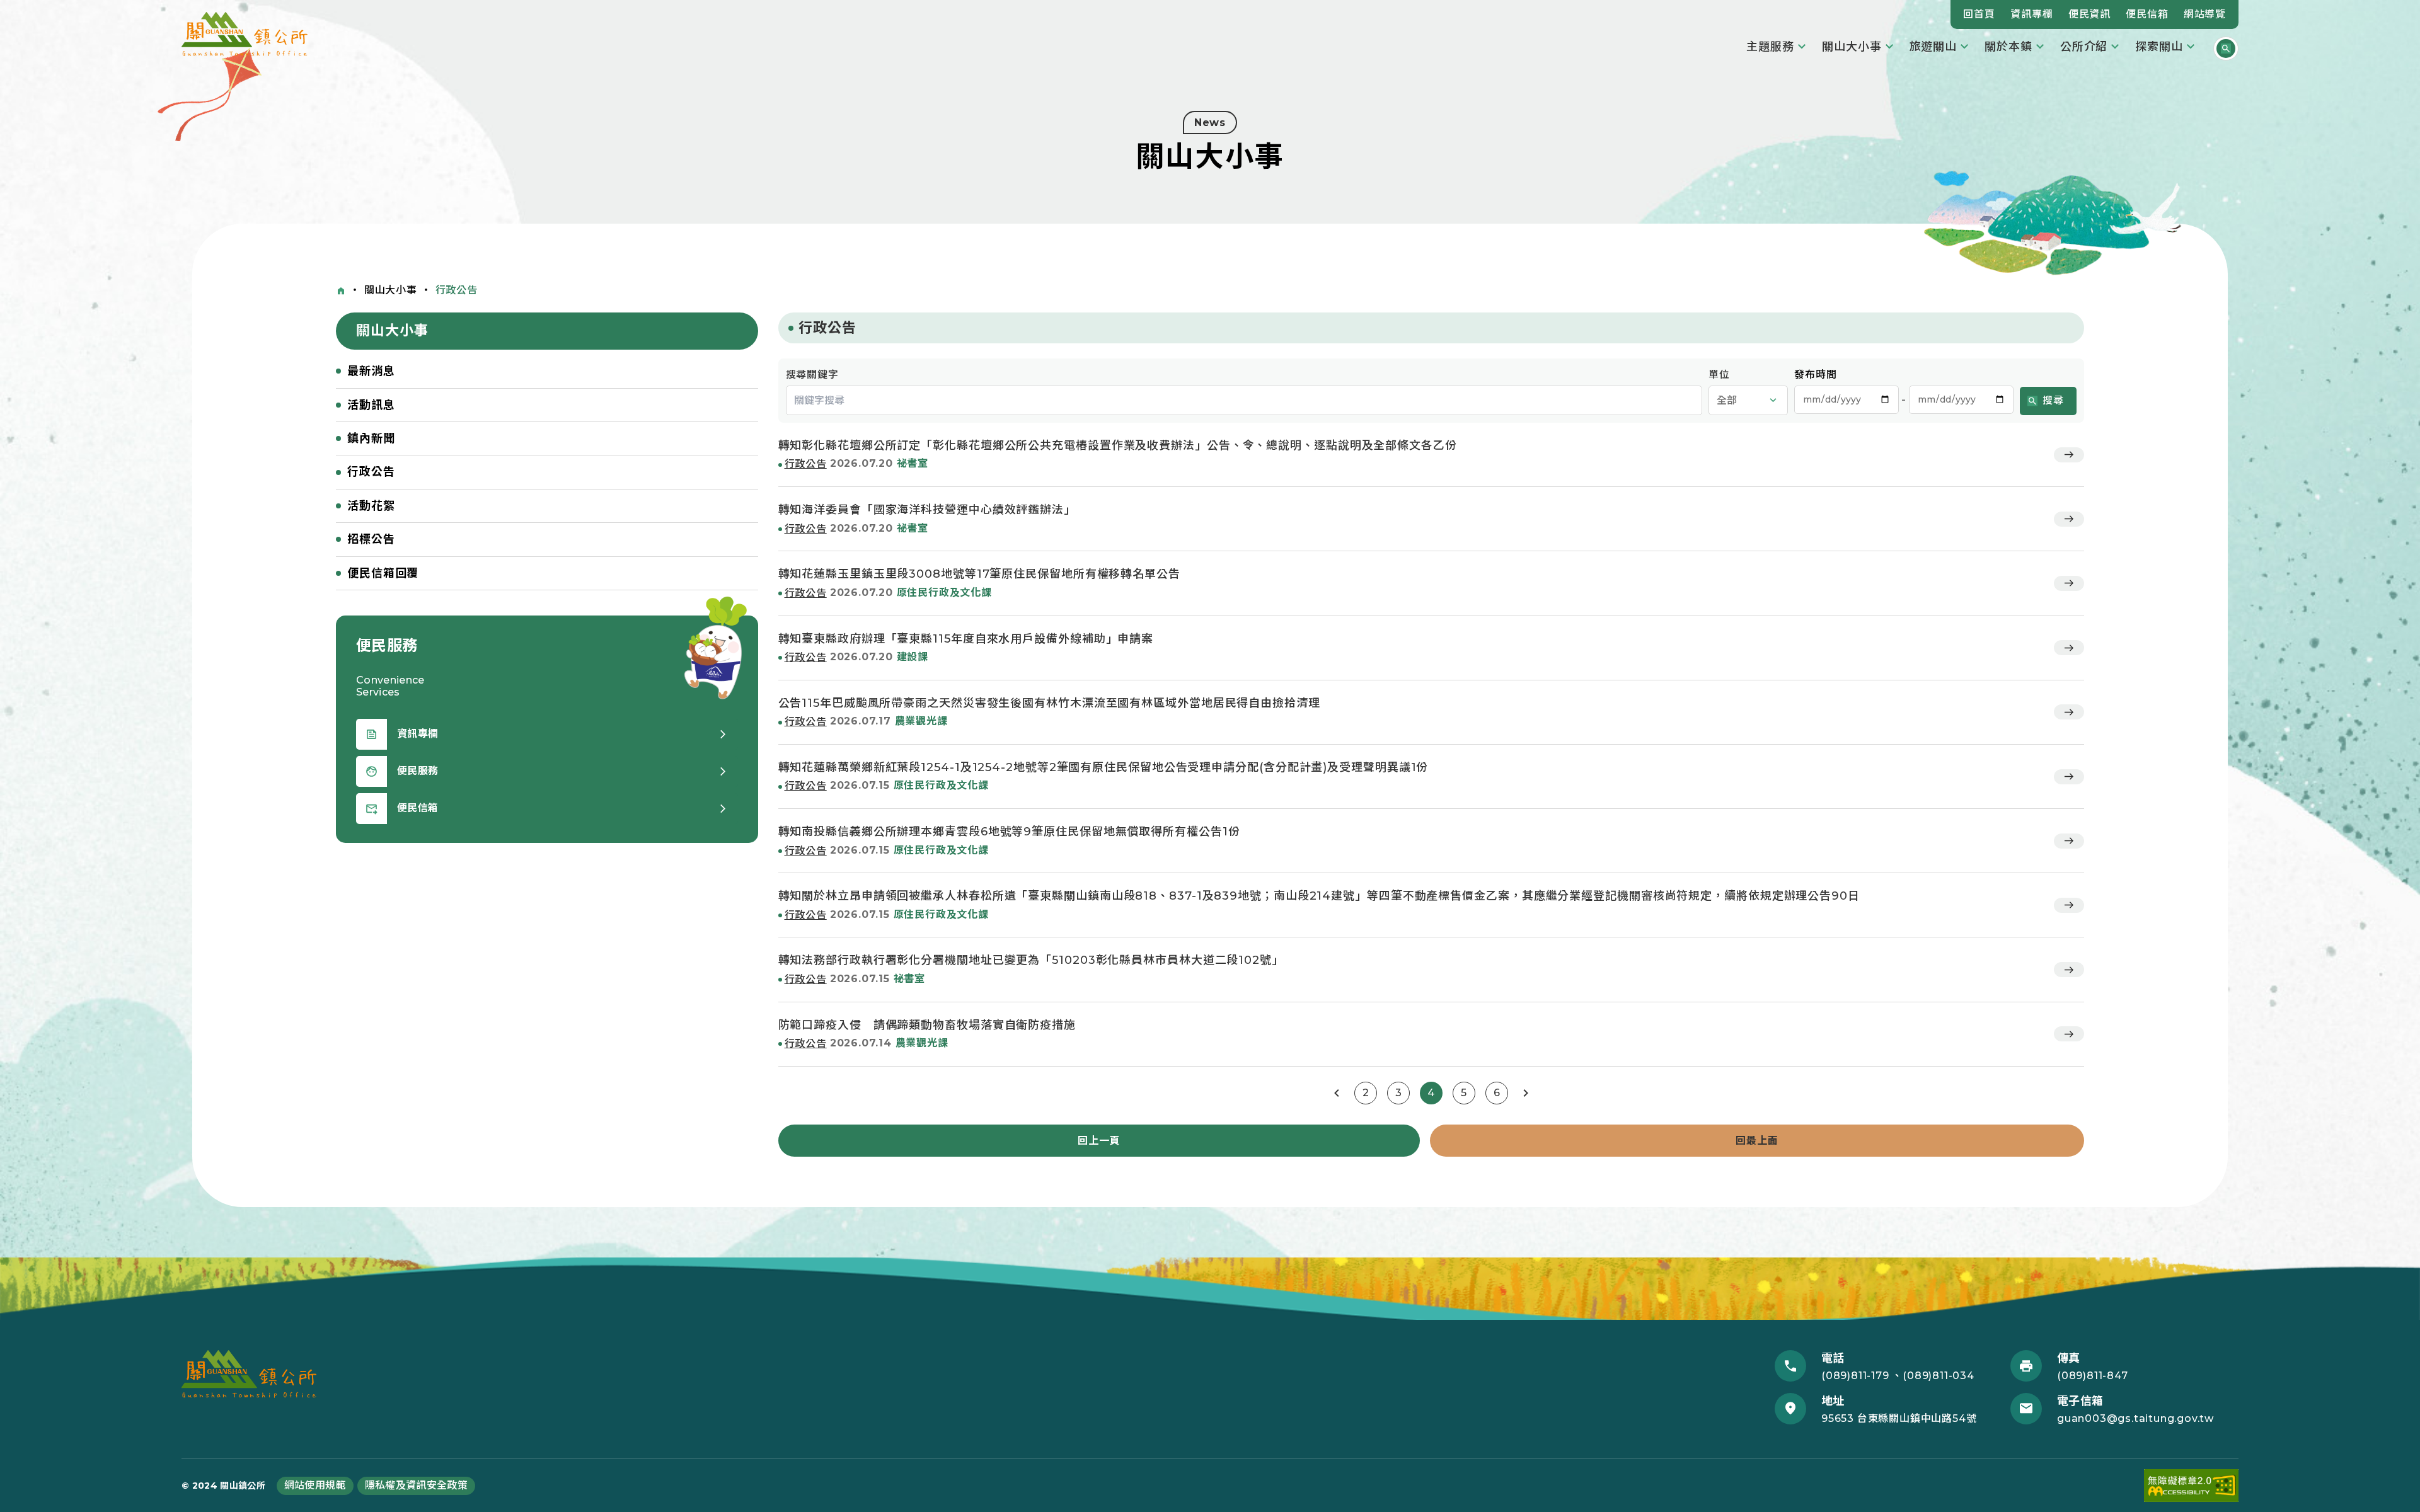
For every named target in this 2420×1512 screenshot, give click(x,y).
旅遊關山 (1933, 47)
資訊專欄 (2031, 14)
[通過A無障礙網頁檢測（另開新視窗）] (2191, 1486)
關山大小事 (1852, 47)
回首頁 (1979, 14)
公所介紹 (2084, 47)
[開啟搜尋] (2226, 49)
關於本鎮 (2008, 47)
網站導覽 (2205, 14)
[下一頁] (1526, 1093)
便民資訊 (2089, 14)
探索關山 (2159, 47)
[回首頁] (341, 291)
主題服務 (1770, 47)
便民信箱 (2147, 14)
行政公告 (457, 290)
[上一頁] (1336, 1093)
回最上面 (1757, 1141)
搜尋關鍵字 (812, 375)
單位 (1719, 375)
